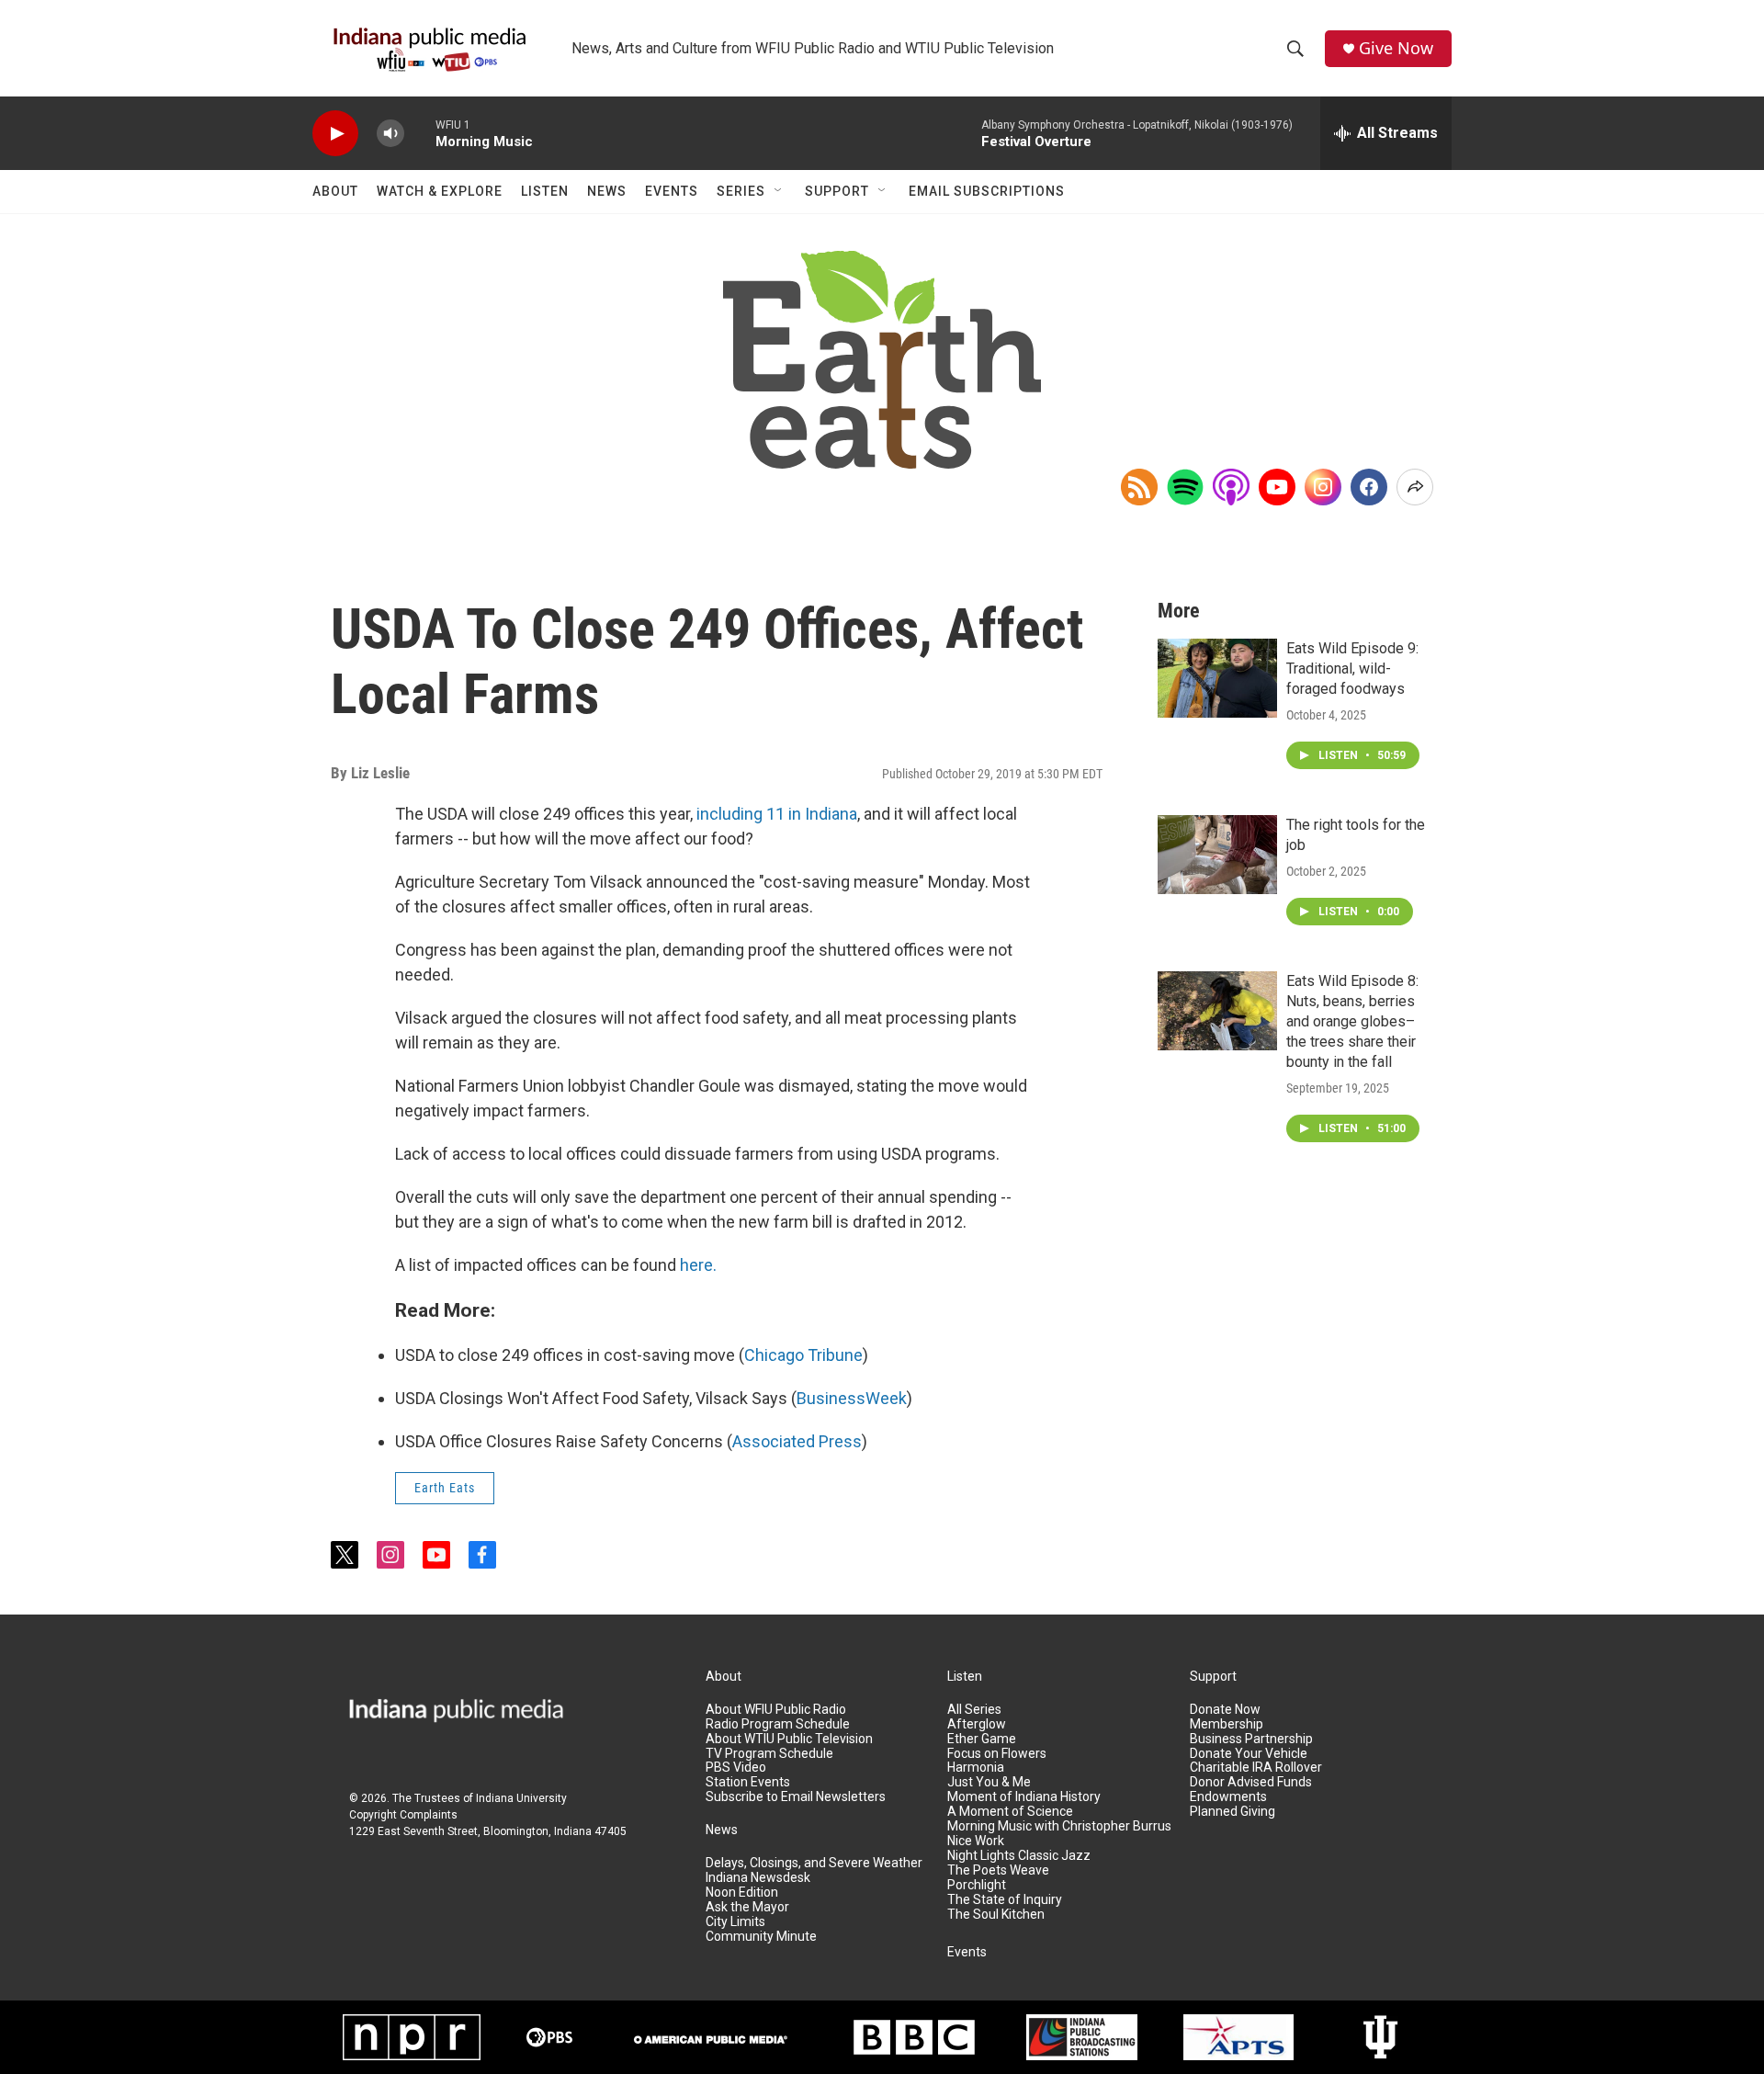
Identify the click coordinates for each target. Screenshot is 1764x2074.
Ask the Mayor (747, 1907)
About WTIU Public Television (789, 1739)
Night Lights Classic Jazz (1019, 1856)
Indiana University (521, 1798)
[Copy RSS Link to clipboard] (1139, 487)
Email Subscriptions (987, 191)
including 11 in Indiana (777, 814)
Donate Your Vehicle (1249, 1754)
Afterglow (977, 1724)
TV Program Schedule (769, 1754)
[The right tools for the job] (1217, 855)
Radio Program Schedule (778, 1724)
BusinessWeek (852, 1398)
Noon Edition (742, 1893)
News (607, 191)
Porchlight (977, 1885)
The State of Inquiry (1005, 1900)
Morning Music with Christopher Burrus (1059, 1826)
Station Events (748, 1782)
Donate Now (1225, 1710)
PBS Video (736, 1768)
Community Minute (761, 1937)
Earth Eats (445, 1488)
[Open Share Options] (1415, 487)
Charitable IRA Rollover (1256, 1768)
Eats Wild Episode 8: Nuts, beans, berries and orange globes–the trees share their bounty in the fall (1352, 1021)
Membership (1227, 1724)
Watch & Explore (440, 191)
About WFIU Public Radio (776, 1710)
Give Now (1396, 48)
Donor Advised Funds (1251, 1782)
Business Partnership (1251, 1739)
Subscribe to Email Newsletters (796, 1797)
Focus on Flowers (997, 1754)
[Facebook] (1369, 487)
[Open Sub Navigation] (779, 191)
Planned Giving (1233, 1812)
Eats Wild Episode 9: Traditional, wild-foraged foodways (1352, 669)
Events (672, 191)
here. (698, 1265)
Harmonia (976, 1768)
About (335, 191)
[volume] (390, 134)
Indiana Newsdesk (758, 1878)
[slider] (420, 133)
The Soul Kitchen (996, 1915)
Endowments (1228, 1797)
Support (837, 191)
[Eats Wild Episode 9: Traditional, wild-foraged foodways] (1217, 678)
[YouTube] (1277, 487)
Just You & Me (989, 1782)
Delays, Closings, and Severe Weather (814, 1863)
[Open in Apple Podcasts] (1231, 487)
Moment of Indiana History (1024, 1797)
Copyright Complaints (403, 1815)
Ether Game (982, 1739)
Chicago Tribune (803, 1355)
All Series (974, 1710)
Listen (545, 191)
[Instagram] (1323, 487)
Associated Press (797, 1441)
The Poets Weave (998, 1870)
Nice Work (976, 1841)
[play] (335, 134)
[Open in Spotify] (1185, 487)
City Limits (735, 1922)
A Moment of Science (1010, 1812)
